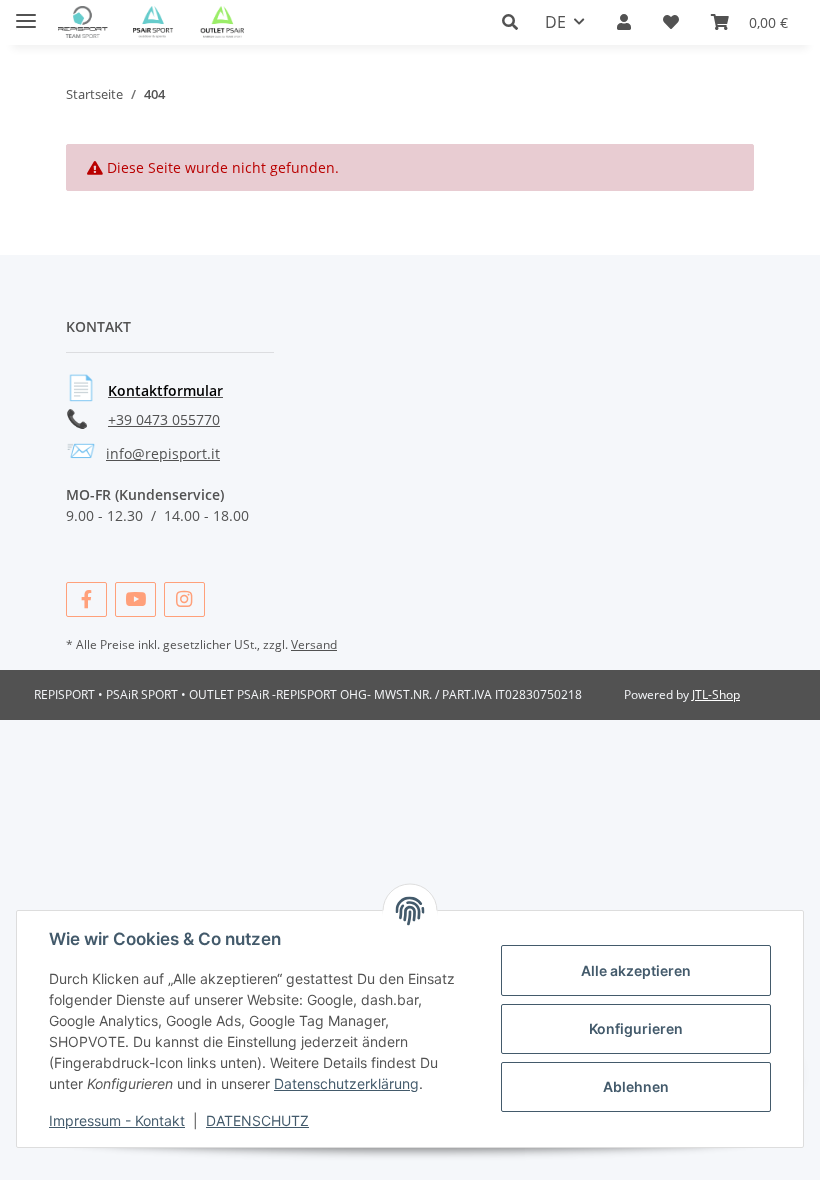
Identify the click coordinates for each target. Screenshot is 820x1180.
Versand (314, 644)
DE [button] (555, 22)
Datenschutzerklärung (346, 1083)
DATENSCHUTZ (257, 1120)
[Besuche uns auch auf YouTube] (135, 599)
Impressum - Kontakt (117, 1120)
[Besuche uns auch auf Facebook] (86, 599)
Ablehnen (636, 1086)
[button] (515, 22)
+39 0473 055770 (164, 419)
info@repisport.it (163, 453)
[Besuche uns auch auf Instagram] (184, 599)
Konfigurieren (636, 1028)
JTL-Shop (716, 694)
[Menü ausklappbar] (26, 12)
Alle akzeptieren (636, 970)
